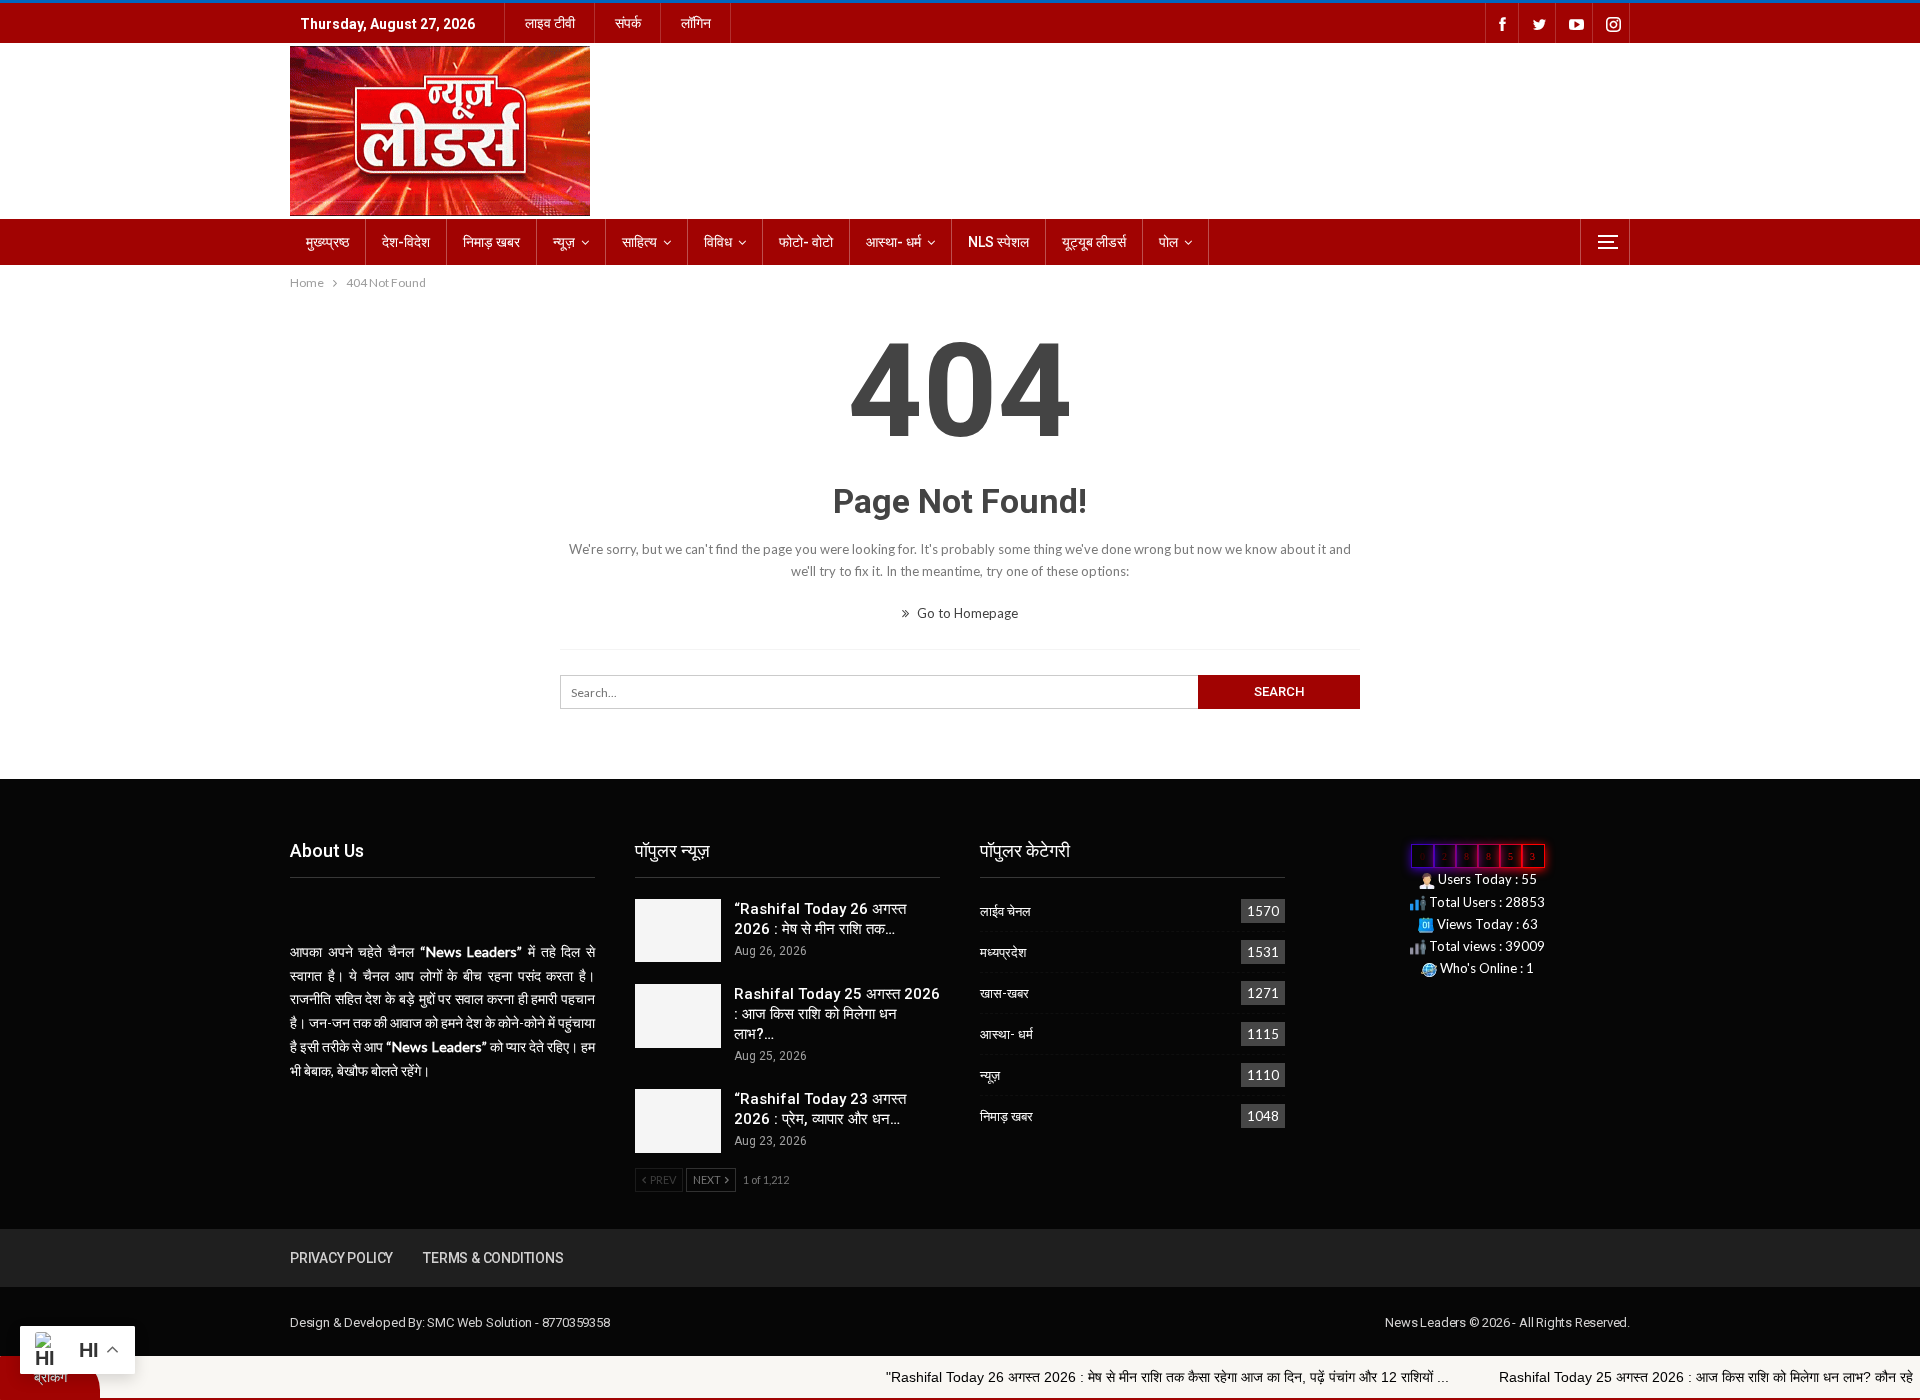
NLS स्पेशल (998, 242)
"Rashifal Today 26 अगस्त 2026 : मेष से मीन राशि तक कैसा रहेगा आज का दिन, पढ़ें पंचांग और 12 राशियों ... (1089, 1377)
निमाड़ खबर (491, 242)
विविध (718, 242)
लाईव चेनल (1005, 911)
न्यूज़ (564, 242)
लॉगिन (696, 23)
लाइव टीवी (550, 23)
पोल (1168, 242)
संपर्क (628, 23)
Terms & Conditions (493, 1258)
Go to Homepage (966, 613)
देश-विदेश (406, 242)
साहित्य (639, 242)
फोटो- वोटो (806, 242)
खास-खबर (1004, 993)
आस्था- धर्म (893, 242)
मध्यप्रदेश (1003, 952)
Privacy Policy (341, 1258)
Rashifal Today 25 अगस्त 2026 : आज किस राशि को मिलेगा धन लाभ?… (837, 1014)
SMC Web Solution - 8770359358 (518, 1322)
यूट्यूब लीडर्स (1094, 242)
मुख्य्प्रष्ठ (327, 242)
